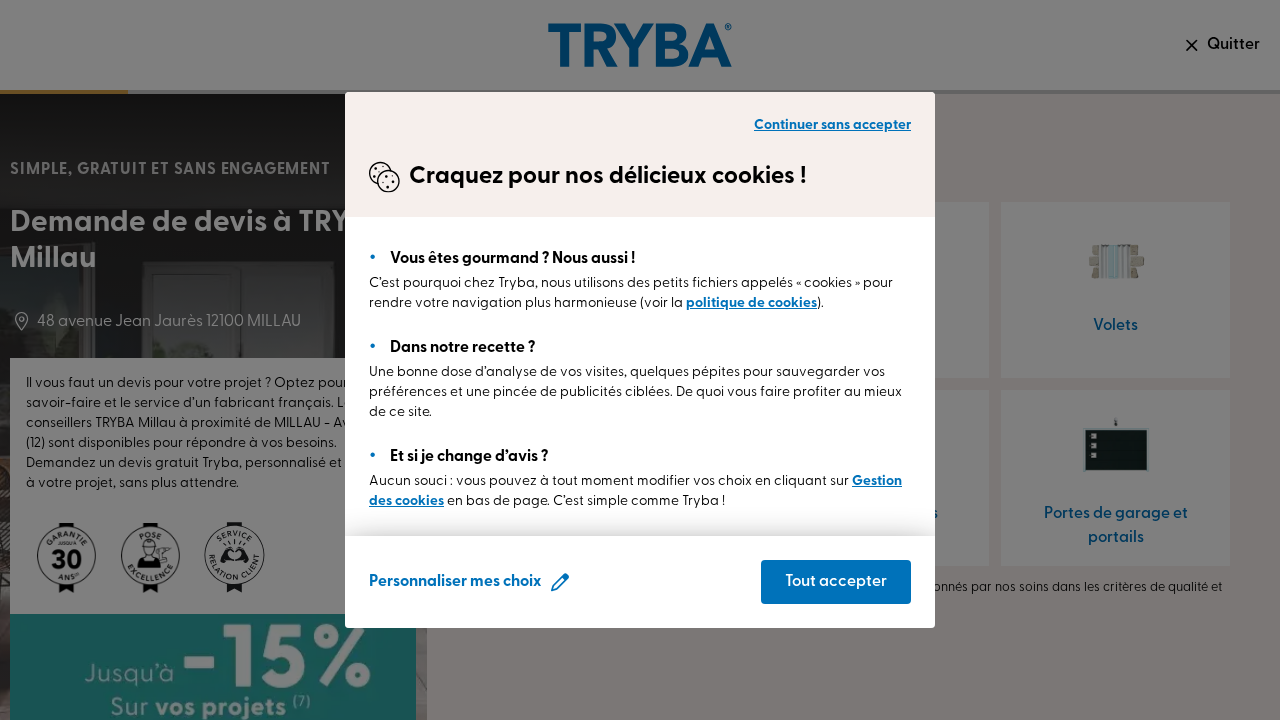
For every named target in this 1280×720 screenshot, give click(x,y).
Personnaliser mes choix (455, 582)
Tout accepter (836, 582)
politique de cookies (751, 303)
